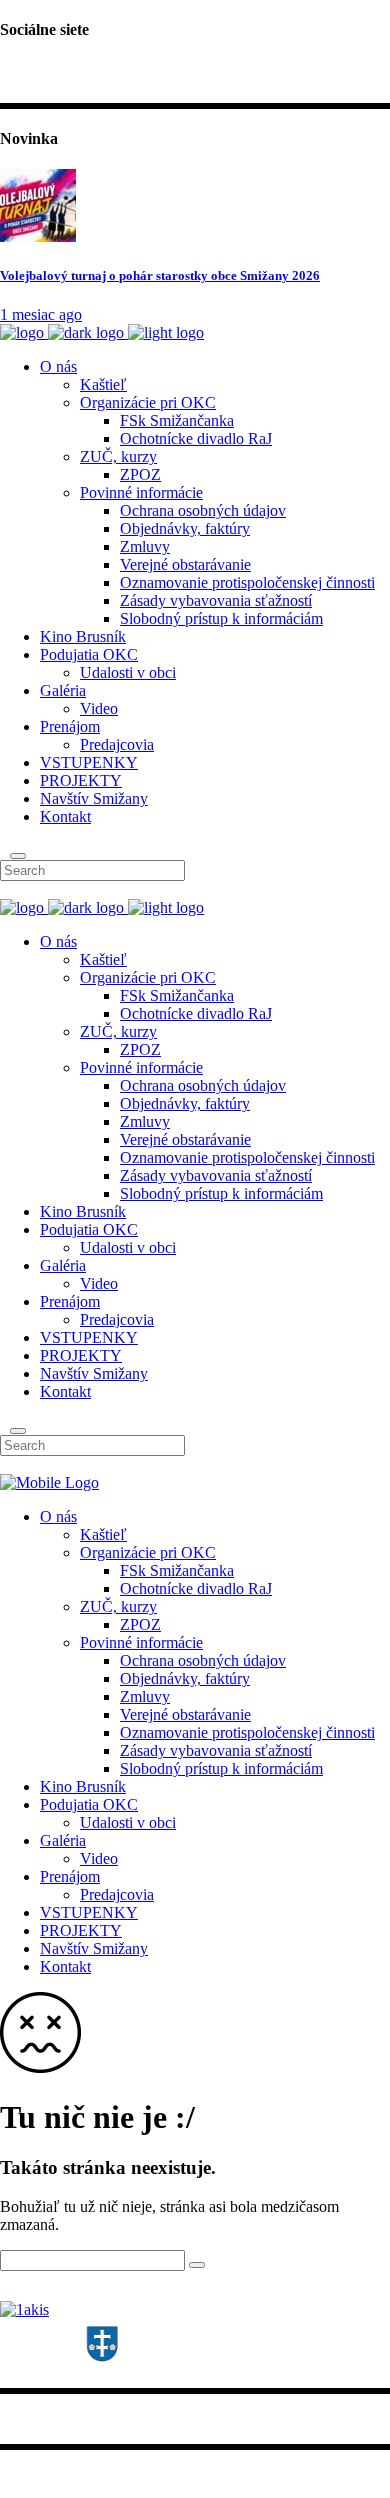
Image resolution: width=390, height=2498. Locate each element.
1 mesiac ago (41, 314)
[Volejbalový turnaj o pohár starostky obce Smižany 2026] (38, 236)
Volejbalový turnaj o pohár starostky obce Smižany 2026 (160, 275)
